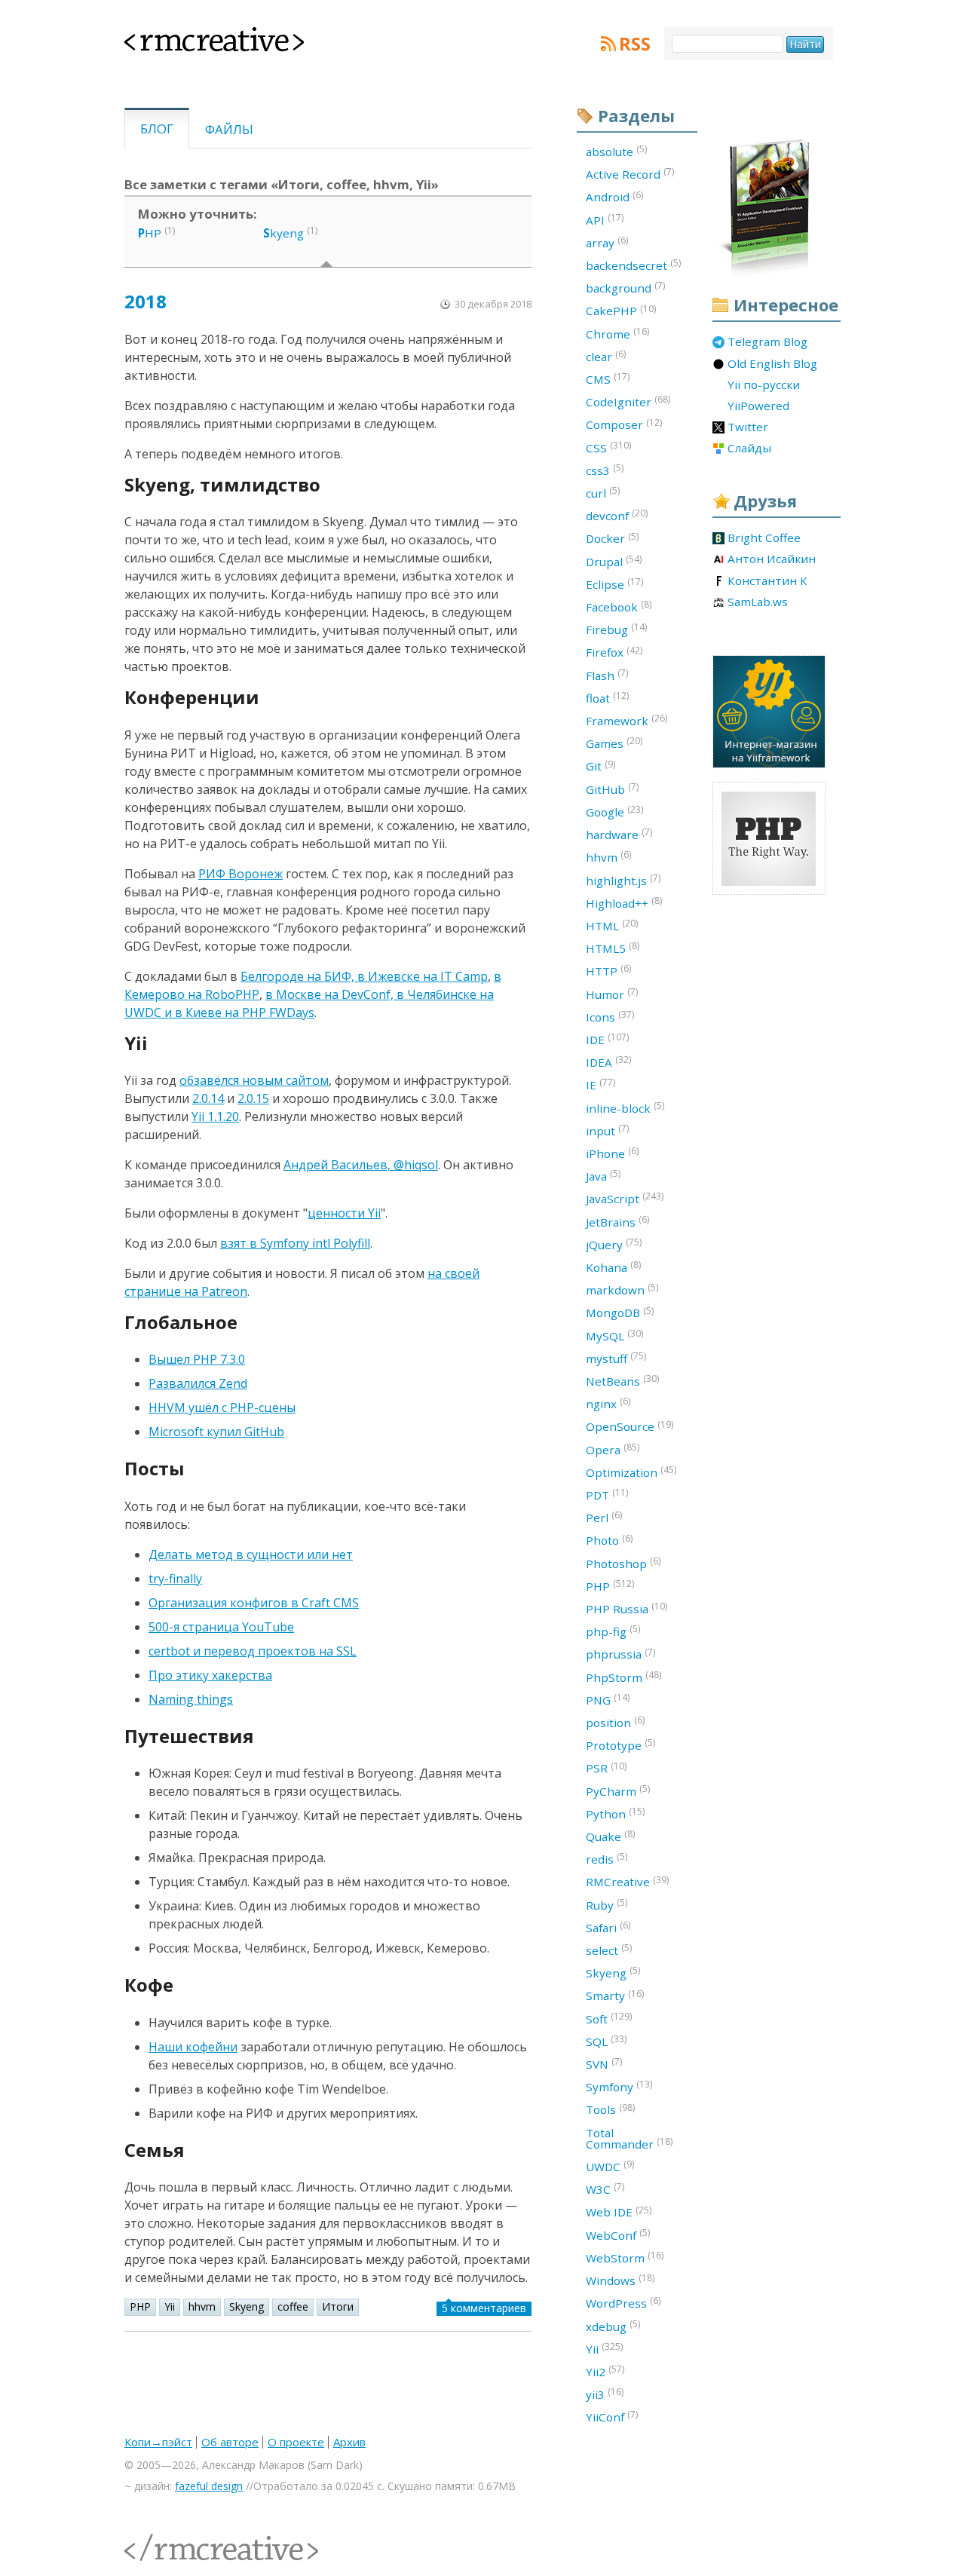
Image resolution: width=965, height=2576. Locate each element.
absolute (616, 151)
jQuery (614, 1244)
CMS (608, 378)
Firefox (614, 652)
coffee (293, 2306)
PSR (606, 1768)
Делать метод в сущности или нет (251, 1554)
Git (600, 766)
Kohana (613, 1267)
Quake (610, 1836)
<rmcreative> (190, 36)
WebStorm (625, 2257)
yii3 (605, 2394)
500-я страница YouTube (221, 1627)
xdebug (613, 2326)
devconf (617, 515)
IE (600, 1084)
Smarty (615, 1996)
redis (607, 1858)
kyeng (283, 233)
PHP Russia (626, 1608)
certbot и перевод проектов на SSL (253, 1651)
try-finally (175, 1579)
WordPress (623, 2302)
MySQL (614, 1335)
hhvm (202, 2306)
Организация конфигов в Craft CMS (254, 1603)
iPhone (612, 1153)
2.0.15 (253, 1098)
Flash (607, 675)
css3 (605, 470)
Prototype (620, 1744)
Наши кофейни (193, 2047)
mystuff (616, 1358)
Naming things (191, 1699)
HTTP (608, 970)
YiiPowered (758, 406)
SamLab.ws (758, 602)
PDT (607, 1494)
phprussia (620, 1654)
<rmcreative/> (158, 2539)
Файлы (229, 129)
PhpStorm (623, 1677)
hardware (619, 834)
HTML (612, 925)
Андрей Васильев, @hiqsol (361, 1165)
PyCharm (618, 1790)
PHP (140, 2306)
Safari (608, 1927)
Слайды (749, 449)
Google (614, 811)
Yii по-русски (764, 385)
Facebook (619, 606)
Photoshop (623, 1563)
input (607, 1130)
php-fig (613, 1631)
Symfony (619, 2086)
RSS (635, 44)
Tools (610, 2109)
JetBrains (617, 1221)
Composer (624, 424)
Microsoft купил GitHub (216, 1432)
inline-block (625, 1107)
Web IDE (619, 2212)
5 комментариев (484, 2308)
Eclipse (614, 584)
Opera (613, 1449)
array (607, 242)
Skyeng (247, 2306)
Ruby (607, 1904)
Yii (170, 2306)
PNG (608, 1699)
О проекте (296, 2442)
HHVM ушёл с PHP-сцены (222, 1407)
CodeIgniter (628, 401)
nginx (608, 1403)
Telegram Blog (767, 342)
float (607, 697)
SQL (606, 2041)
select (609, 1950)
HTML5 (613, 948)
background (625, 287)
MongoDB (620, 1313)
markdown (622, 1289)
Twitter (748, 427)
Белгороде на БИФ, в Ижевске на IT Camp (364, 976)
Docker (612, 538)
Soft (609, 2018)
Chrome (617, 333)
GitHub (612, 789)
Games (614, 743)
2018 (146, 301)
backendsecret (633, 265)
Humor (612, 994)
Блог (157, 129)
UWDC (610, 2166)
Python (615, 1813)
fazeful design (209, 2486)
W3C (605, 2189)
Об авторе (230, 2442)
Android (614, 197)
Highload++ (624, 902)
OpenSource (630, 1426)
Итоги (338, 2306)
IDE (607, 1039)
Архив (349, 2442)
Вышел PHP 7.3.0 (197, 1359)
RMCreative (627, 1882)
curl (603, 492)
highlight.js (623, 880)
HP (150, 233)
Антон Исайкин (772, 559)
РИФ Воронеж (240, 874)
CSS (608, 447)
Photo (609, 1540)
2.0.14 (208, 1098)
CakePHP (621, 311)
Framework (626, 720)
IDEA (608, 1061)
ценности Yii (344, 1213)
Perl (604, 1517)
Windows (620, 2280)
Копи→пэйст (158, 2442)
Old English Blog (772, 364)
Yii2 (605, 2371)
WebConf (618, 2234)
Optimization (631, 1472)
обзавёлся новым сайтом (254, 1080)
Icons (610, 1016)
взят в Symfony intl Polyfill (295, 1243)
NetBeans (622, 1380)
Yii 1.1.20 (215, 1116)
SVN (604, 2063)
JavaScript (625, 1198)
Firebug (616, 629)
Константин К (767, 581)
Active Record (630, 173)
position (615, 1722)
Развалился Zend (198, 1383)
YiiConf (612, 2416)
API (605, 219)
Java (603, 1175)
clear (606, 356)
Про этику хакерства (210, 1675)
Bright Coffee (764, 538)
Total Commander (629, 2138)
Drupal (614, 561)
